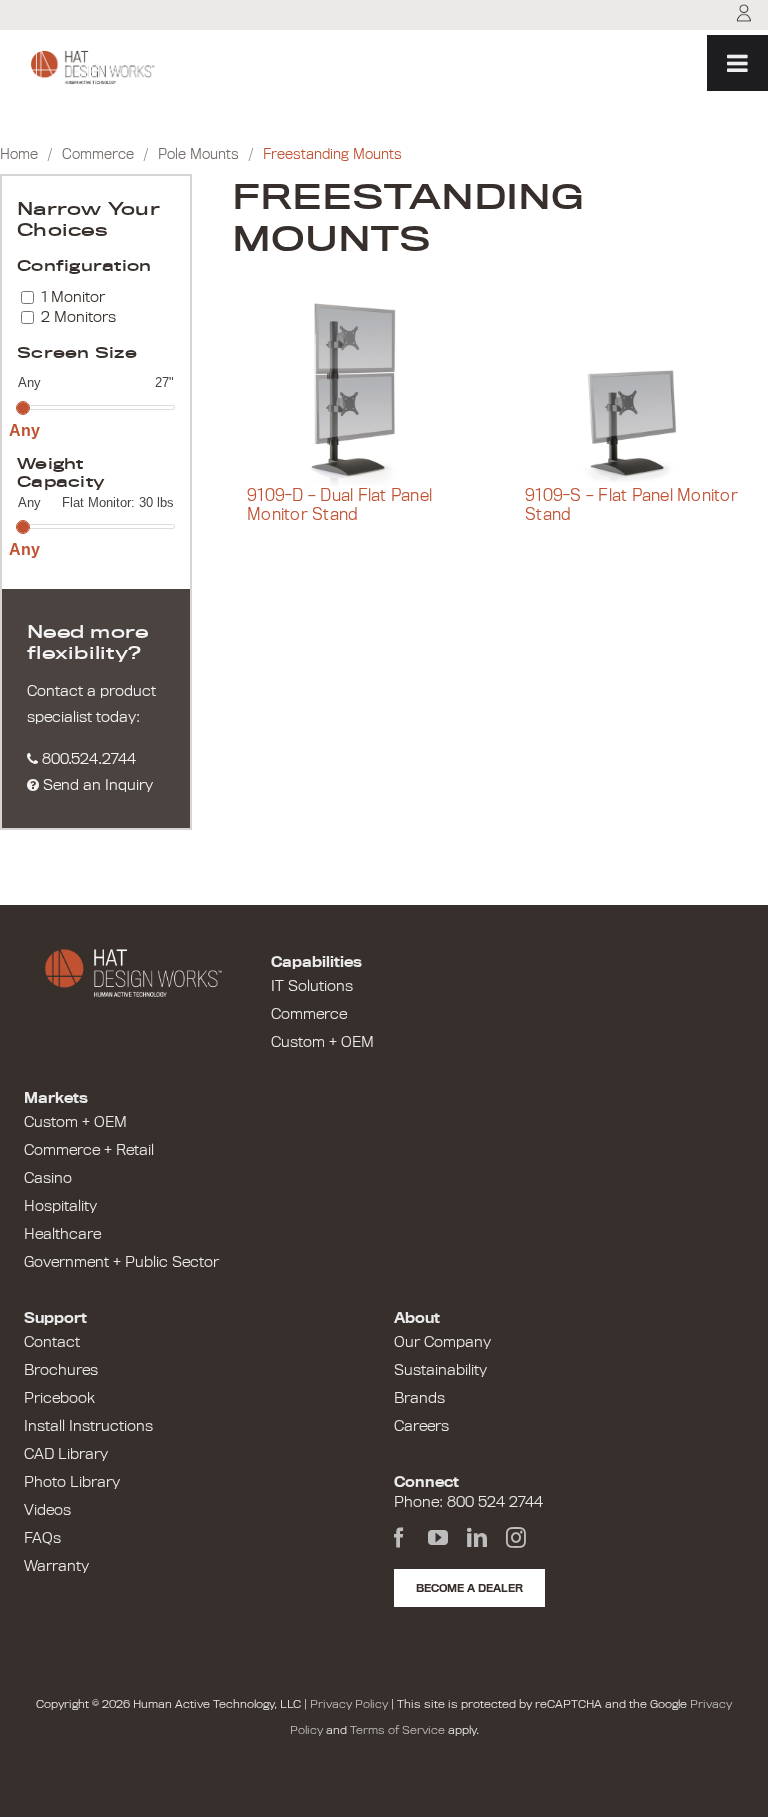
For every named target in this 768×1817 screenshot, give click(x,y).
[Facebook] (399, 1538)
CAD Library (66, 1454)
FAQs (42, 1538)
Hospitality (60, 1206)
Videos (47, 1510)
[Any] (22, 407)
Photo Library (72, 1482)
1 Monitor (73, 297)
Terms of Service (397, 1730)
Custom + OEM (322, 1042)
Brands (419, 1398)
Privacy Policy (349, 1704)
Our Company (442, 1342)
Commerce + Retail (89, 1150)
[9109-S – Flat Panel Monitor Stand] (639, 394)
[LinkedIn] (477, 1538)
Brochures (61, 1370)
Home (19, 154)
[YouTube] (438, 1538)
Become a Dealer (469, 1588)
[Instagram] (516, 1538)
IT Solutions (312, 986)
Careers (421, 1426)
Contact (52, 1342)
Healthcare (62, 1234)
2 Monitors (78, 317)
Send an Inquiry (96, 785)
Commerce (98, 154)
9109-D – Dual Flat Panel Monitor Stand (339, 505)
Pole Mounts (198, 154)
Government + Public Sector (121, 1262)
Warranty (56, 1566)
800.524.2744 (87, 759)
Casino (48, 1178)
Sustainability (440, 1370)
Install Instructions (88, 1426)
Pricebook (59, 1398)
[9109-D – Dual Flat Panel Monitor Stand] (361, 394)
